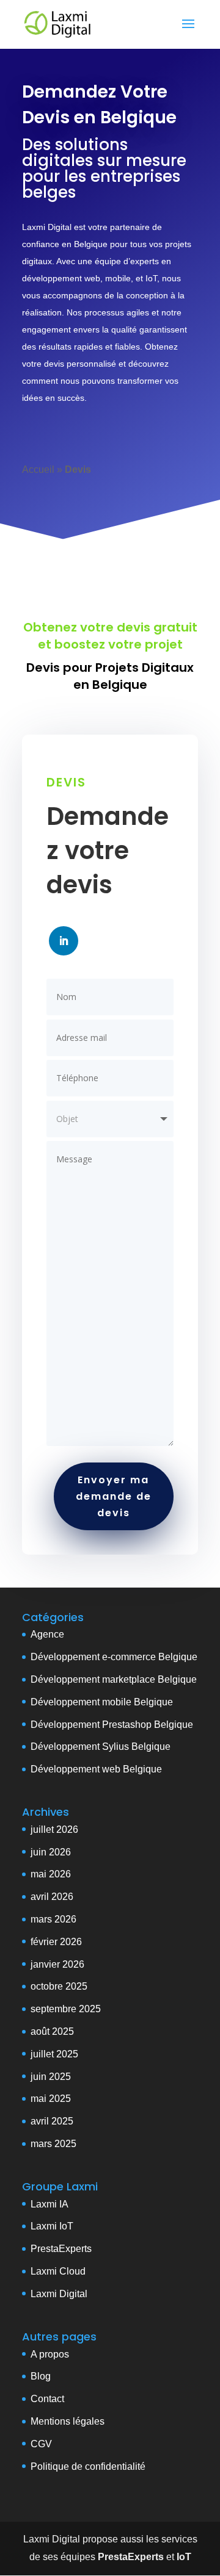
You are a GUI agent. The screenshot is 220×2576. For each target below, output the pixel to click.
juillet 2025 (54, 2054)
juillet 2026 (54, 1829)
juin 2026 (51, 1852)
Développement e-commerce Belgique (114, 1657)
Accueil (38, 470)
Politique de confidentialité (88, 2466)
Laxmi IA (50, 2204)
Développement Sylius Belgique (101, 1747)
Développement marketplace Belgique (114, 1679)
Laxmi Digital (59, 2294)
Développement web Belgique (96, 1769)
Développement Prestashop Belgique (112, 1725)
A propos (50, 2354)
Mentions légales (68, 2421)
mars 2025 (53, 2144)
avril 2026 (52, 1897)
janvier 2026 (57, 1964)
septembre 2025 (66, 2009)
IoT (65, 2226)
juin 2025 (51, 2077)
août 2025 (52, 2031)
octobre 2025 (59, 1986)
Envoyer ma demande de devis (114, 1496)
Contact (47, 2399)
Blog (41, 2376)
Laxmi (44, 2226)
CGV (41, 2444)
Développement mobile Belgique (102, 1702)
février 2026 (56, 1942)
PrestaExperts (61, 2249)
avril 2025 (52, 2121)
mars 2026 (53, 1919)
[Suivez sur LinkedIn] (64, 941)
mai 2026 (51, 1874)
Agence (47, 1634)
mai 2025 (51, 2099)
